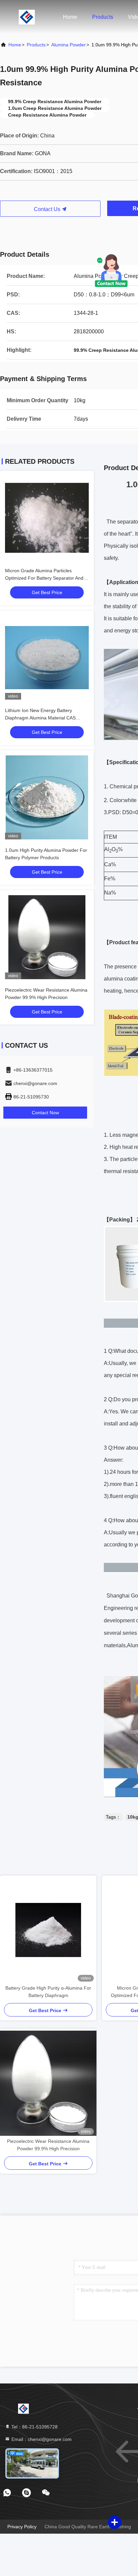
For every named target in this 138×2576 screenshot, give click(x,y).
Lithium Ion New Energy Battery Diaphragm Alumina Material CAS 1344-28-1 (40, 718)
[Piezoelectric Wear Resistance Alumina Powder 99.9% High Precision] (48, 2083)
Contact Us (48, 209)
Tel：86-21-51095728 (34, 2427)
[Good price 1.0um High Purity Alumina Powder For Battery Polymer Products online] (47, 797)
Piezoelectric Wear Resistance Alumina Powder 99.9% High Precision (48, 2145)
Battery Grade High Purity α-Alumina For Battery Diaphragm (48, 1992)
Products (103, 17)
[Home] (27, 17)
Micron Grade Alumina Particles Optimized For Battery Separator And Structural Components (44, 578)
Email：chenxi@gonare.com (41, 2439)
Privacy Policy (22, 2527)
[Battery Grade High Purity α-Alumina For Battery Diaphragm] (48, 1930)
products (36, 45)
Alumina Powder (68, 45)
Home (70, 17)
